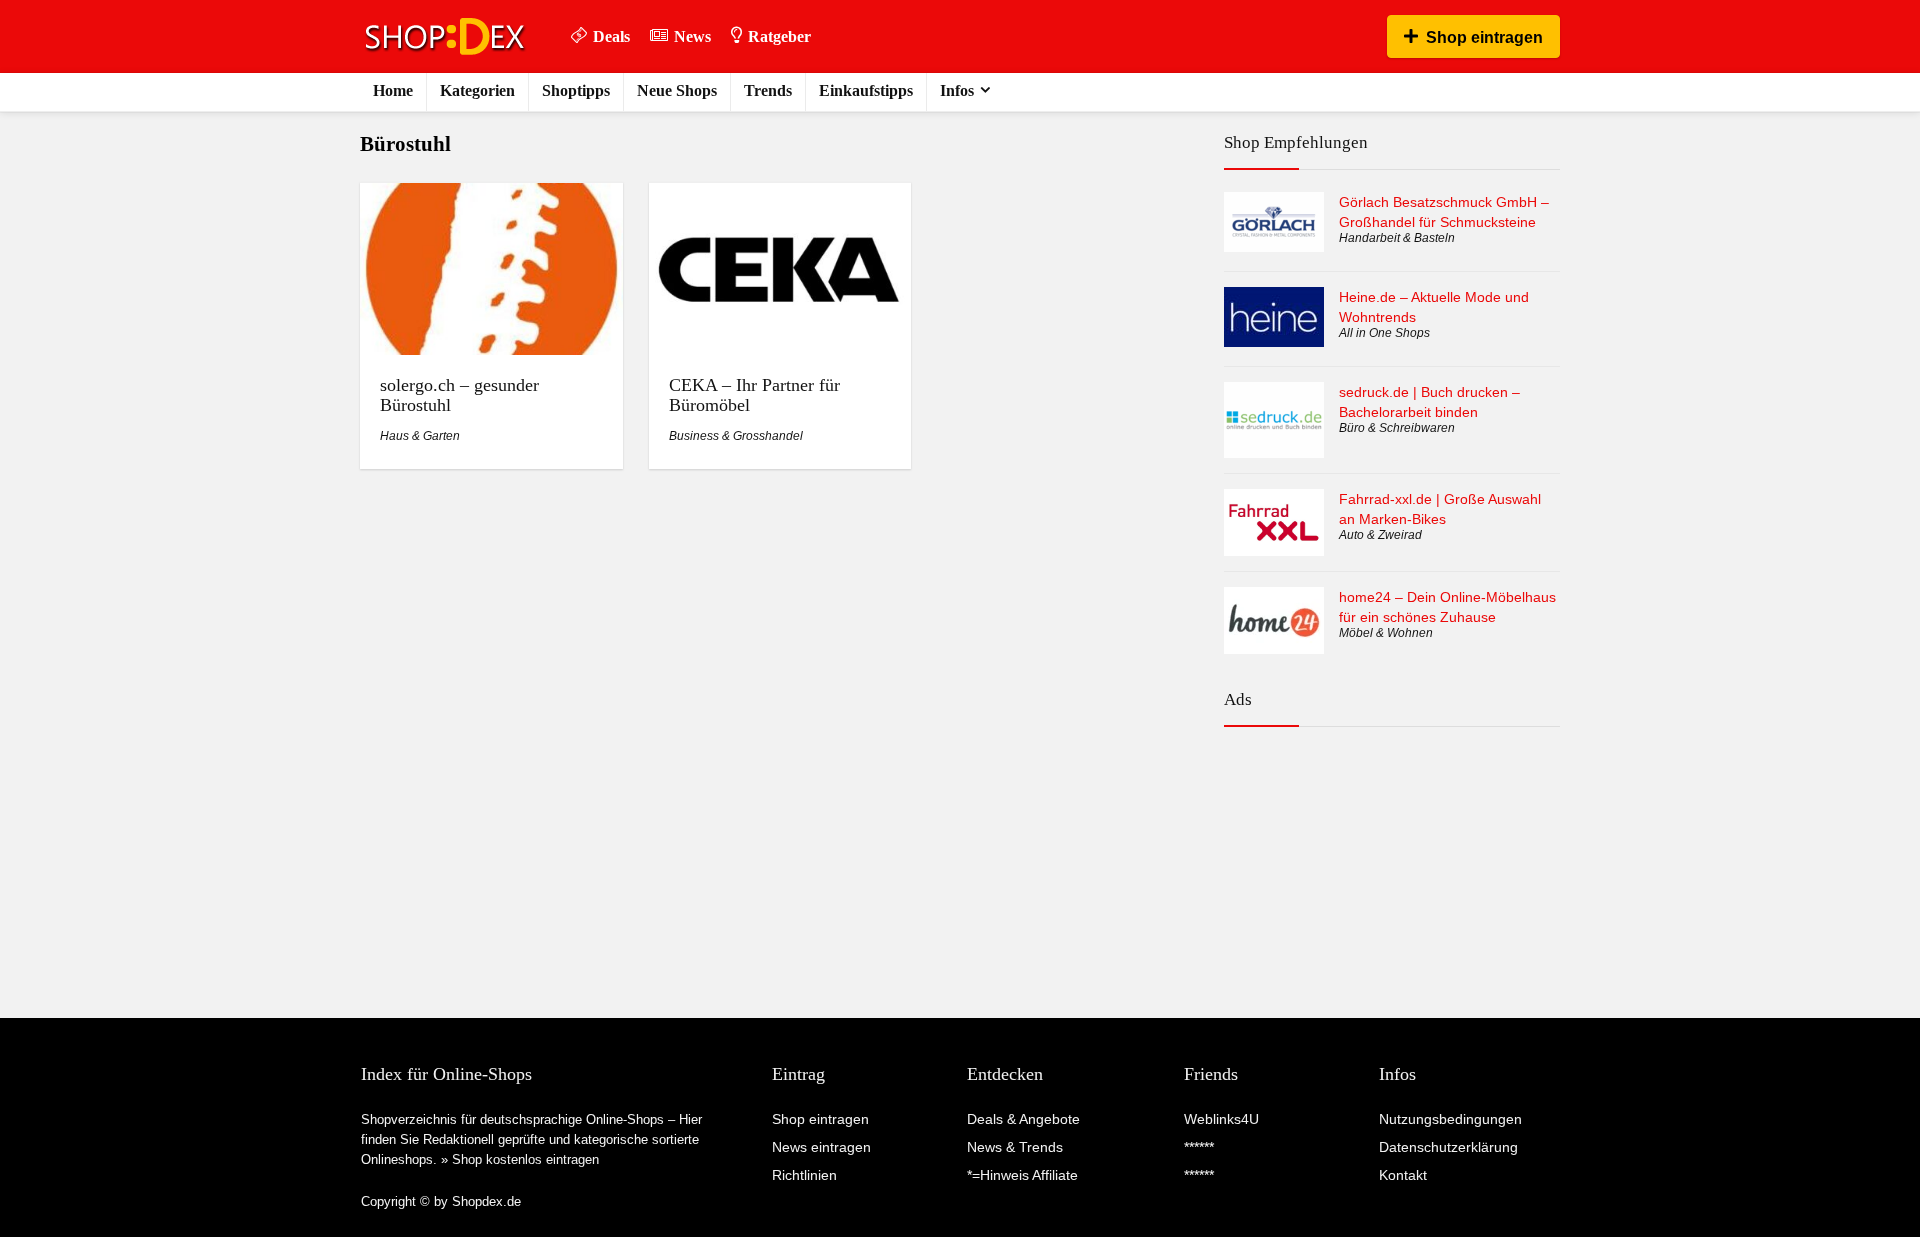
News (692, 36)
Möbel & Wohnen (1386, 633)
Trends (768, 90)
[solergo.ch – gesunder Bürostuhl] (491, 196)
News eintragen (821, 1147)
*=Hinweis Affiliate (1022, 1175)
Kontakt (1403, 1175)
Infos (957, 90)
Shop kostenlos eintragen (525, 1159)
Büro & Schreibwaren (1397, 428)
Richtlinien (804, 1175)
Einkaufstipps (866, 90)
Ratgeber (779, 36)
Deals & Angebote (1023, 1119)
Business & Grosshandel (736, 436)
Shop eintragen (1484, 37)
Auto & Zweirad (1380, 535)
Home (393, 90)
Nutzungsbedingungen (1450, 1119)
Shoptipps (576, 90)
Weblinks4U (1221, 1119)
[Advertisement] (1392, 829)
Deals (611, 36)
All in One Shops (1384, 333)
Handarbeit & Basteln (1397, 238)
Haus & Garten (420, 436)
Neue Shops (677, 90)
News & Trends (1015, 1147)
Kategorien (477, 90)
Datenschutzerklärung (1448, 1147)
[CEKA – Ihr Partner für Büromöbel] (780, 196)
